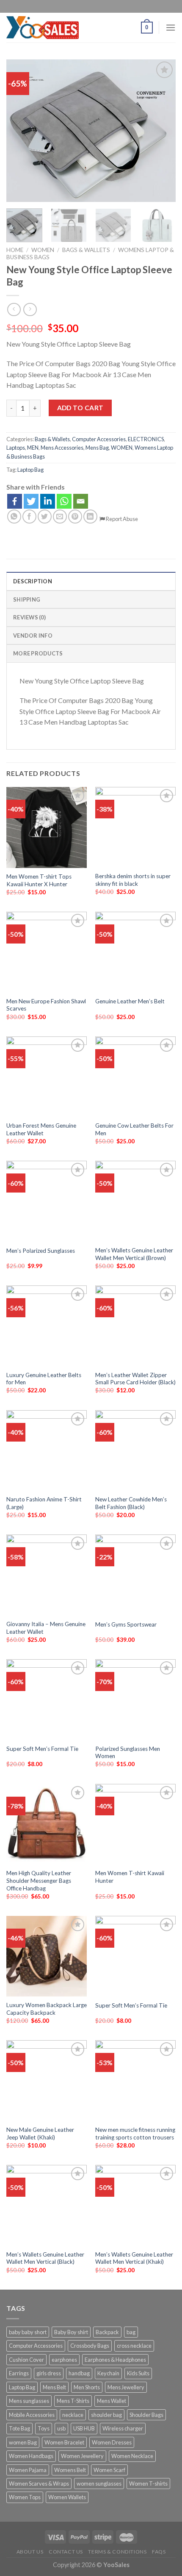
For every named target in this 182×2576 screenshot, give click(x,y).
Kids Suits (138, 2373)
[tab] (91, 581)
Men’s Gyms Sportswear (126, 1624)
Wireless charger (123, 2428)
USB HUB (84, 2428)
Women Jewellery (82, 2456)
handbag (79, 2373)
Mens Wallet (112, 2401)
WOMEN (43, 250)
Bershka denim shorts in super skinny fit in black (133, 880)
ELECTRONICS (146, 439)
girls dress (49, 2373)
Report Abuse (121, 519)
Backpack (107, 2332)
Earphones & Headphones (115, 2360)
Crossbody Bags (90, 2346)
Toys (44, 2428)
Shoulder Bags (146, 2415)
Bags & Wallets (86, 250)
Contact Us (66, 2552)
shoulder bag (106, 2415)
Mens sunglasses (29, 2401)
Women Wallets (67, 2497)
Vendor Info (33, 636)
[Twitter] (31, 501)
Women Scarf (109, 2470)
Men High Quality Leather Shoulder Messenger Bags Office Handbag (39, 1880)
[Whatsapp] (64, 501)
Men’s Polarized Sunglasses (41, 1251)
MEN (33, 448)
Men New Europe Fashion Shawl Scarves (46, 1005)
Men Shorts (87, 2387)
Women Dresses (112, 2442)
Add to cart (80, 408)
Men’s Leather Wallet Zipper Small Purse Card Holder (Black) (135, 1379)
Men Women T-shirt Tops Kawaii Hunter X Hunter (39, 880)
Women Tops (25, 2497)
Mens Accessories (62, 448)
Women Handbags (31, 2456)
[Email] (81, 501)
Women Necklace (132, 2456)
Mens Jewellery (126, 2387)
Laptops (16, 448)
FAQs (159, 2552)
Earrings (19, 2373)
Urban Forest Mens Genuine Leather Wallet (41, 1129)
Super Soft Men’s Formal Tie (42, 1749)
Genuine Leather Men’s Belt (130, 1001)
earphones (64, 2360)
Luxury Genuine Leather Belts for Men (44, 1379)
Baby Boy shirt (71, 2332)
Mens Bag (97, 448)
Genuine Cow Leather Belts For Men (134, 1129)
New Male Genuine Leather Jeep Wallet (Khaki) (40, 2134)
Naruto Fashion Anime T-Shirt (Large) (44, 1503)
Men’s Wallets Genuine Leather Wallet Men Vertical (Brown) (134, 1254)
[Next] (162, 130)
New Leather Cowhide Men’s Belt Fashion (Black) (131, 1503)
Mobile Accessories (32, 2415)
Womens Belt (70, 2470)
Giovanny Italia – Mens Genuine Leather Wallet (46, 1628)
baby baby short (28, 2332)
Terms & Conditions (117, 2552)
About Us (30, 2552)
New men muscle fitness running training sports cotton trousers (135, 2134)
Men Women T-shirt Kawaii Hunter (130, 1877)
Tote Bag (19, 2428)
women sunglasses (99, 2484)
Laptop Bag (30, 470)
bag (131, 2332)
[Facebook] (15, 501)
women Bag (23, 2442)
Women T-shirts (148, 2484)
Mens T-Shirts (73, 2401)
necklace (73, 2415)
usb (61, 2428)
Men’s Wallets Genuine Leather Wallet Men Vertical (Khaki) (134, 2258)
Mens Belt (54, 2387)
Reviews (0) (29, 617)
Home (15, 250)
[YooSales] (43, 28)
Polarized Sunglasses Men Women (128, 1753)
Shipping (27, 599)
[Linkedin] (48, 501)
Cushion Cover (26, 2360)
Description (33, 581)
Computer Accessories (99, 439)
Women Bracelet (64, 2442)
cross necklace (134, 2346)
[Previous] (20, 130)
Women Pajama (28, 2470)
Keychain (108, 2373)
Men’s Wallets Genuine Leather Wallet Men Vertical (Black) (45, 2258)
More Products (38, 653)
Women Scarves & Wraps (39, 2484)
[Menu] (171, 27)
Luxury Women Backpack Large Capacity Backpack (47, 2009)
